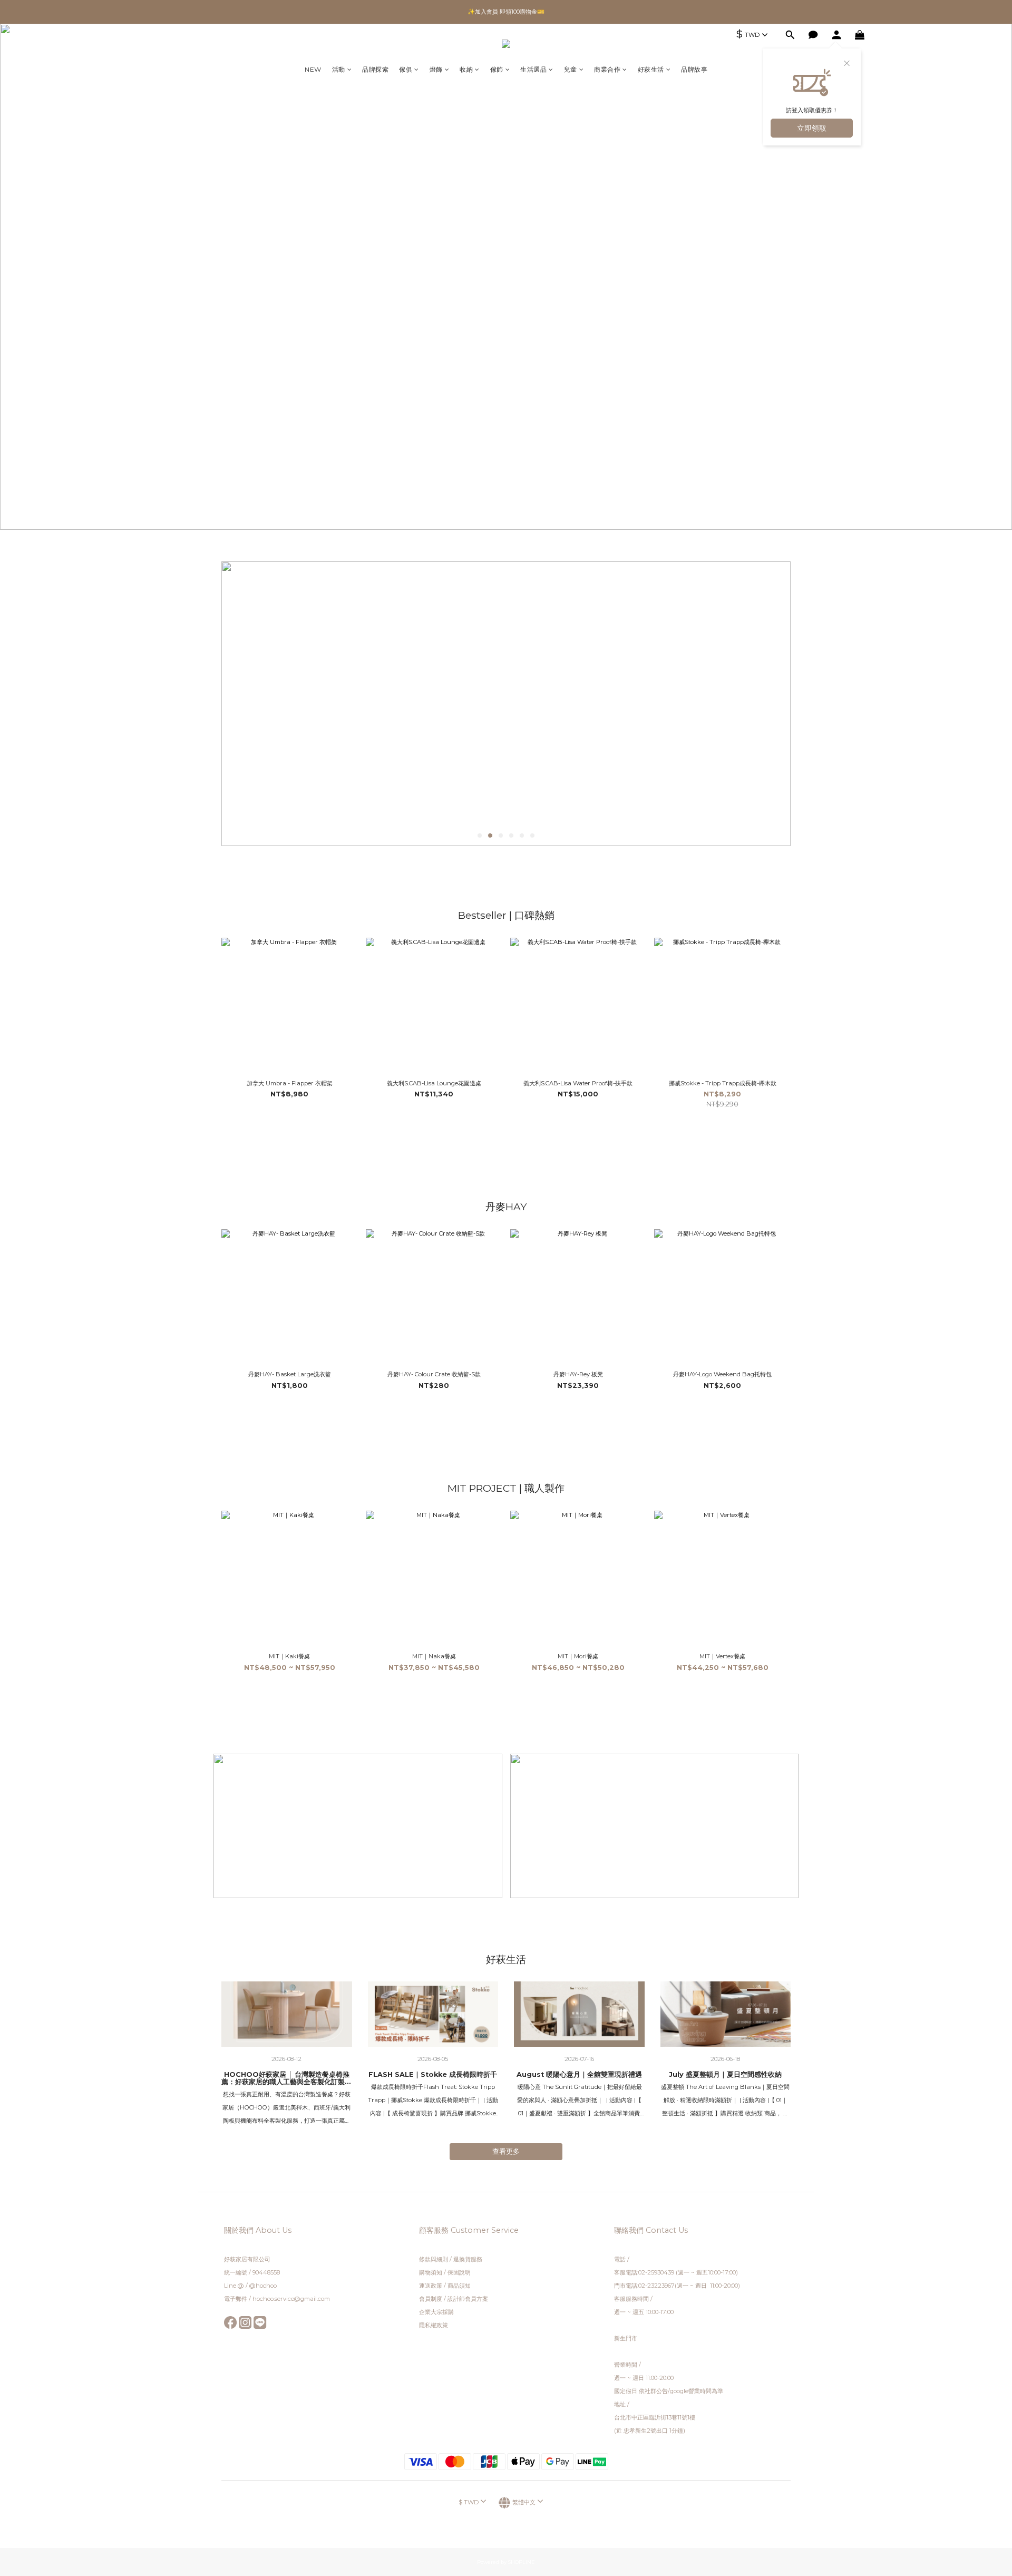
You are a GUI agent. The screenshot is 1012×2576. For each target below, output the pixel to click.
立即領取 (812, 128)
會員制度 (431, 2299)
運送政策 (431, 2286)
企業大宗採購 (436, 2312)
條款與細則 (434, 2259)
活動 (339, 69)
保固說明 (459, 2272)
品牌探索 (375, 69)
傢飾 (497, 69)
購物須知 (431, 2272)
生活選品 (533, 69)
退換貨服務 (468, 2259)
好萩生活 (651, 69)
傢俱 (406, 69)
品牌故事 (694, 69)
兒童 (571, 69)
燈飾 (436, 69)
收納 (466, 69)
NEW (313, 69)
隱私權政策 (434, 2325)
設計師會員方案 (468, 2299)
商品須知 (459, 2286)
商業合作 (607, 69)
